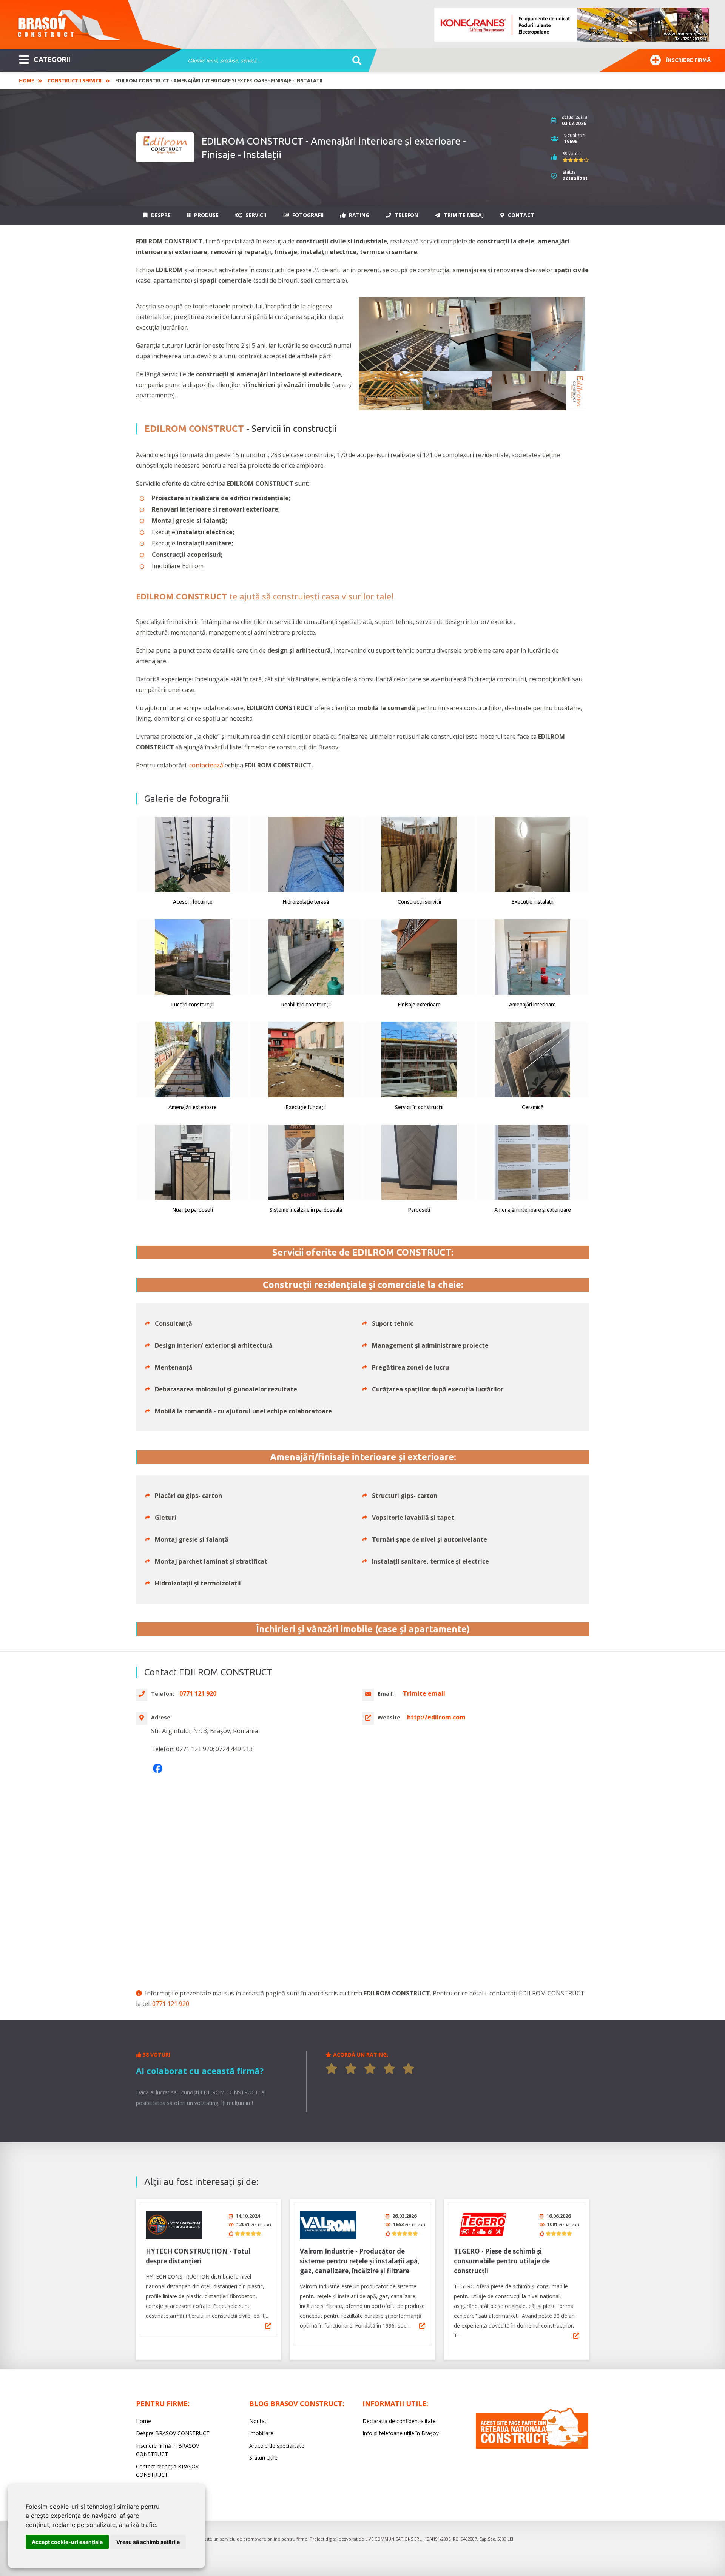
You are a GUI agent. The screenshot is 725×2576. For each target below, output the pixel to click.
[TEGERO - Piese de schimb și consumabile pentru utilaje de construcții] (482, 2225)
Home (26, 80)
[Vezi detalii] (268, 2326)
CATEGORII (52, 59)
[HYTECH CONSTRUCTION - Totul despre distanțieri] (174, 2225)
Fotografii (307, 215)
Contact (520, 215)
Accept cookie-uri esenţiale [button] (67, 2542)
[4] (389, 2069)
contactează (206, 765)
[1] (332, 2069)
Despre (160, 215)
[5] (409, 2069)
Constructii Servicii (75, 80)
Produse (206, 215)
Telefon (406, 215)
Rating (358, 215)
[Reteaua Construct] (532, 2447)
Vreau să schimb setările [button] (148, 2542)
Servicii (255, 215)
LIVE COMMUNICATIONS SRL (393, 2539)
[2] (351, 2069)
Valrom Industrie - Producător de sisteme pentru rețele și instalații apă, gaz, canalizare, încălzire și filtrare (360, 2261)
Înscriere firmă (688, 60)
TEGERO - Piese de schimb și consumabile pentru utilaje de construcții (502, 2261)
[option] (572, 25)
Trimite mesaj (463, 215)
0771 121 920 (171, 2004)
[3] (370, 2069)
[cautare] (354, 61)
